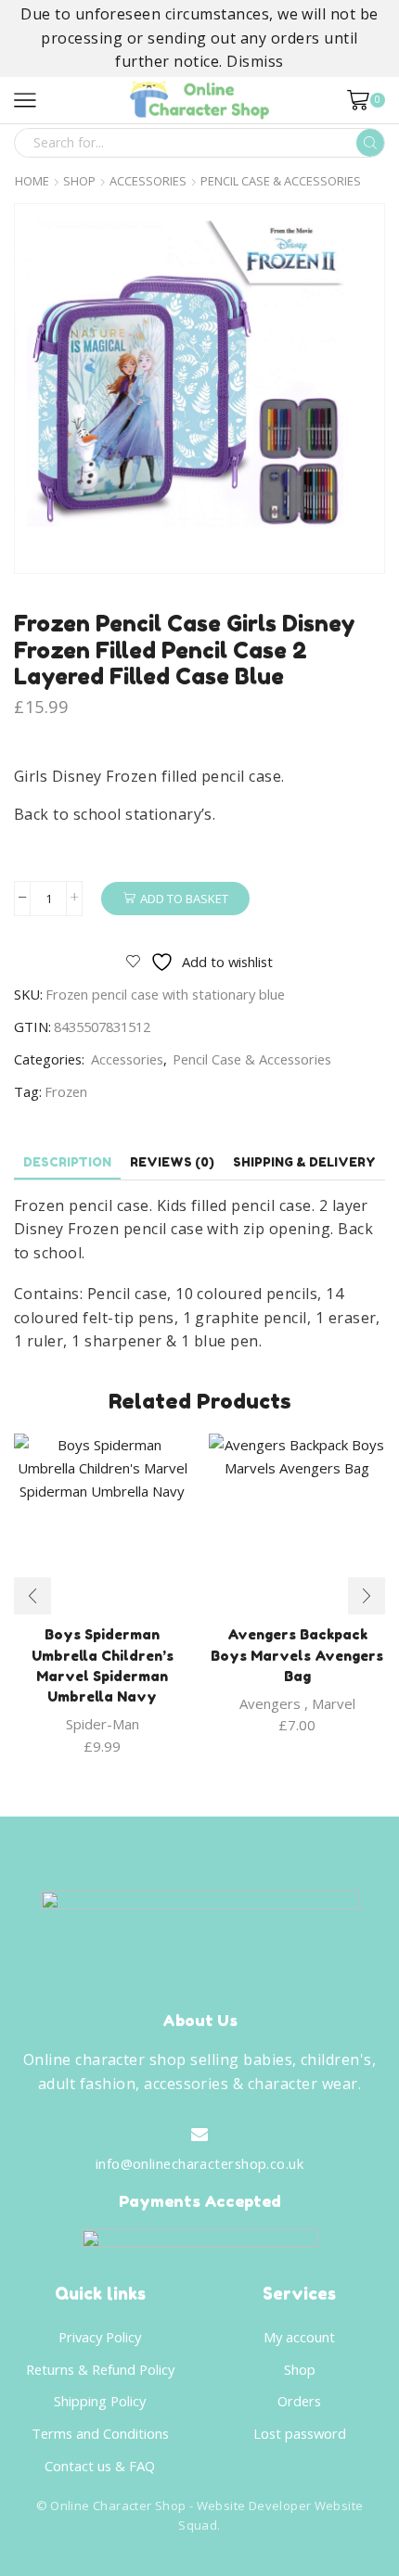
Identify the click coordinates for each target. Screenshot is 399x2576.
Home (32, 181)
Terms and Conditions (100, 2433)
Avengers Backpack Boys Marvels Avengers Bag (297, 1655)
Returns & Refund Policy (100, 2369)
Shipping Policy (100, 2401)
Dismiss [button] (255, 61)
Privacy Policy (100, 2337)
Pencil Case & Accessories (281, 181)
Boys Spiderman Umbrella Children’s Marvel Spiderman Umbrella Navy (103, 1665)
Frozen (66, 1091)
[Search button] (370, 143)
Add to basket (184, 899)
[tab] (67, 1162)
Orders (299, 2401)
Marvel (334, 1703)
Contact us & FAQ (100, 2466)
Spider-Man (103, 1724)
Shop (79, 181)
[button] (32, 1596)
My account (299, 2337)
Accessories (148, 181)
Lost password (300, 2433)
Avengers (270, 1703)
